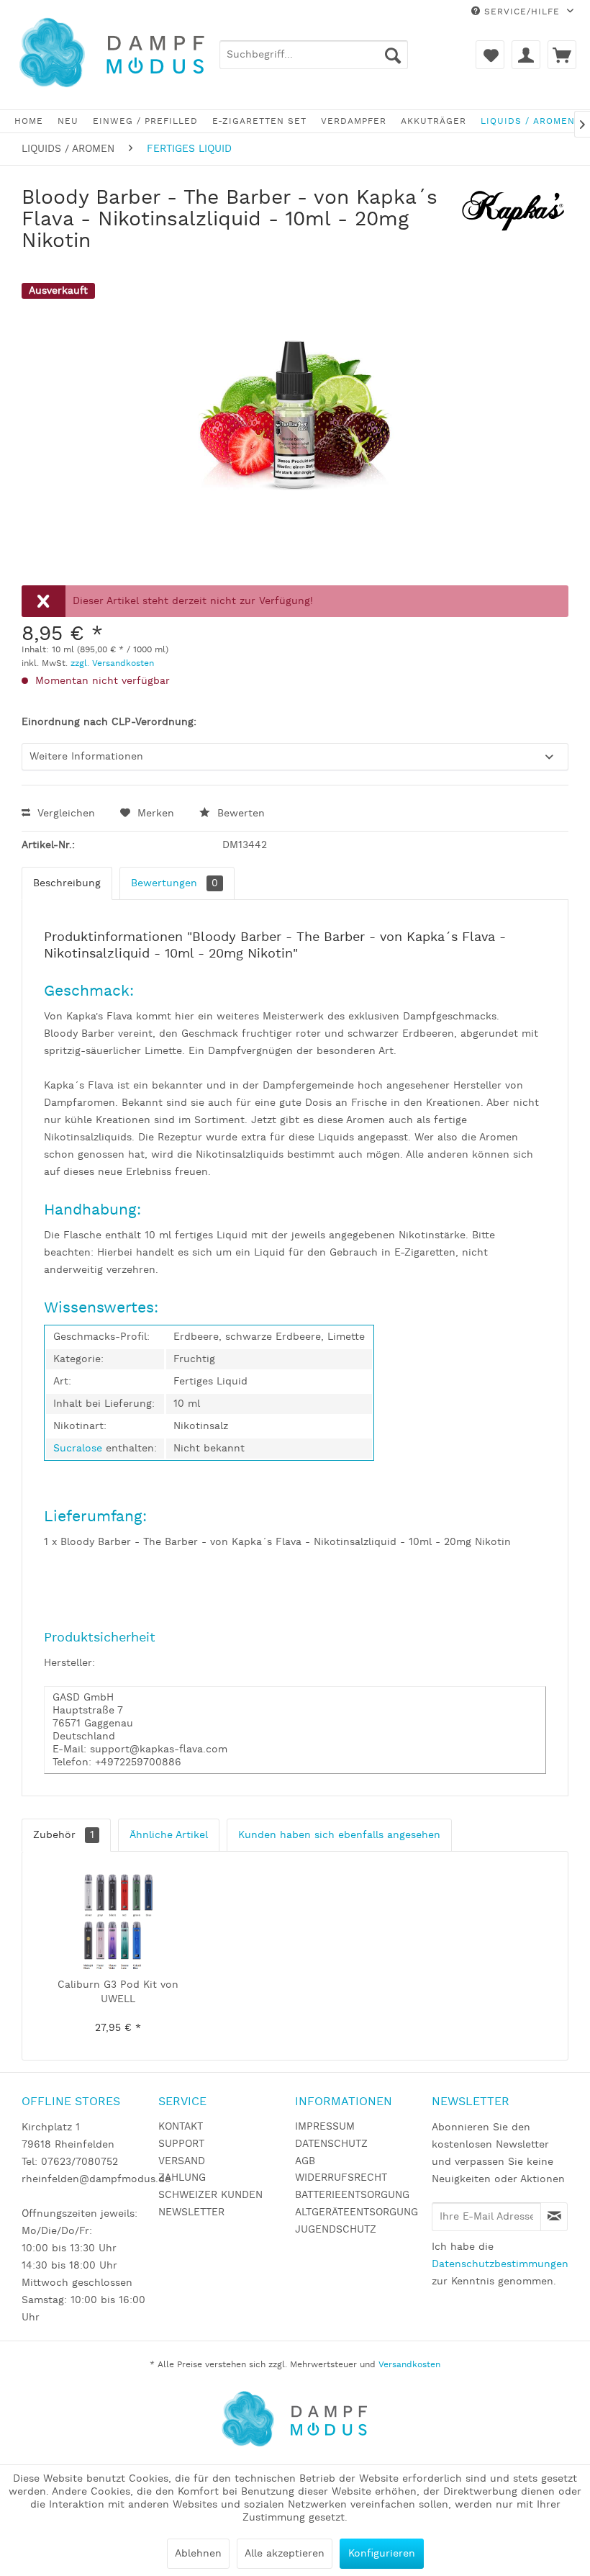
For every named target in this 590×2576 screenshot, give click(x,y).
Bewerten (239, 814)
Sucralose (80, 1449)
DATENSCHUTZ (331, 2144)
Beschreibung (67, 883)
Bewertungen (174, 883)
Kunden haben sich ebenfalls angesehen (339, 1835)
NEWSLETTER (191, 2212)
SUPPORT (181, 2144)
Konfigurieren (382, 2554)
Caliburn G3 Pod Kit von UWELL (118, 1992)
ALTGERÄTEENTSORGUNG (357, 2212)
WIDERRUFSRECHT (341, 2178)
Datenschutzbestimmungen (500, 2264)
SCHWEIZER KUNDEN (210, 2195)
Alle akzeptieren (285, 2554)
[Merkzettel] (490, 55)
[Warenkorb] (562, 55)
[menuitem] (314, 55)
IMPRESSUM (325, 2127)
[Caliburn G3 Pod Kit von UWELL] (118, 1920)
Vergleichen (64, 814)
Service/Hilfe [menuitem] (522, 12)
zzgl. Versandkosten (112, 663)
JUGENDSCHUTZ (336, 2230)
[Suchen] (393, 55)
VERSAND (182, 2161)
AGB (305, 2161)
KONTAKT (181, 2127)
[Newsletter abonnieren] (554, 2217)
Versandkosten (409, 2365)
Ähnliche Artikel (169, 1835)
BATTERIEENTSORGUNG (352, 2195)
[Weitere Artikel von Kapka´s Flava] (514, 212)
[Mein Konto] (526, 55)
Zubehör (64, 1835)
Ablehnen (198, 2554)
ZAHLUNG (182, 2178)
